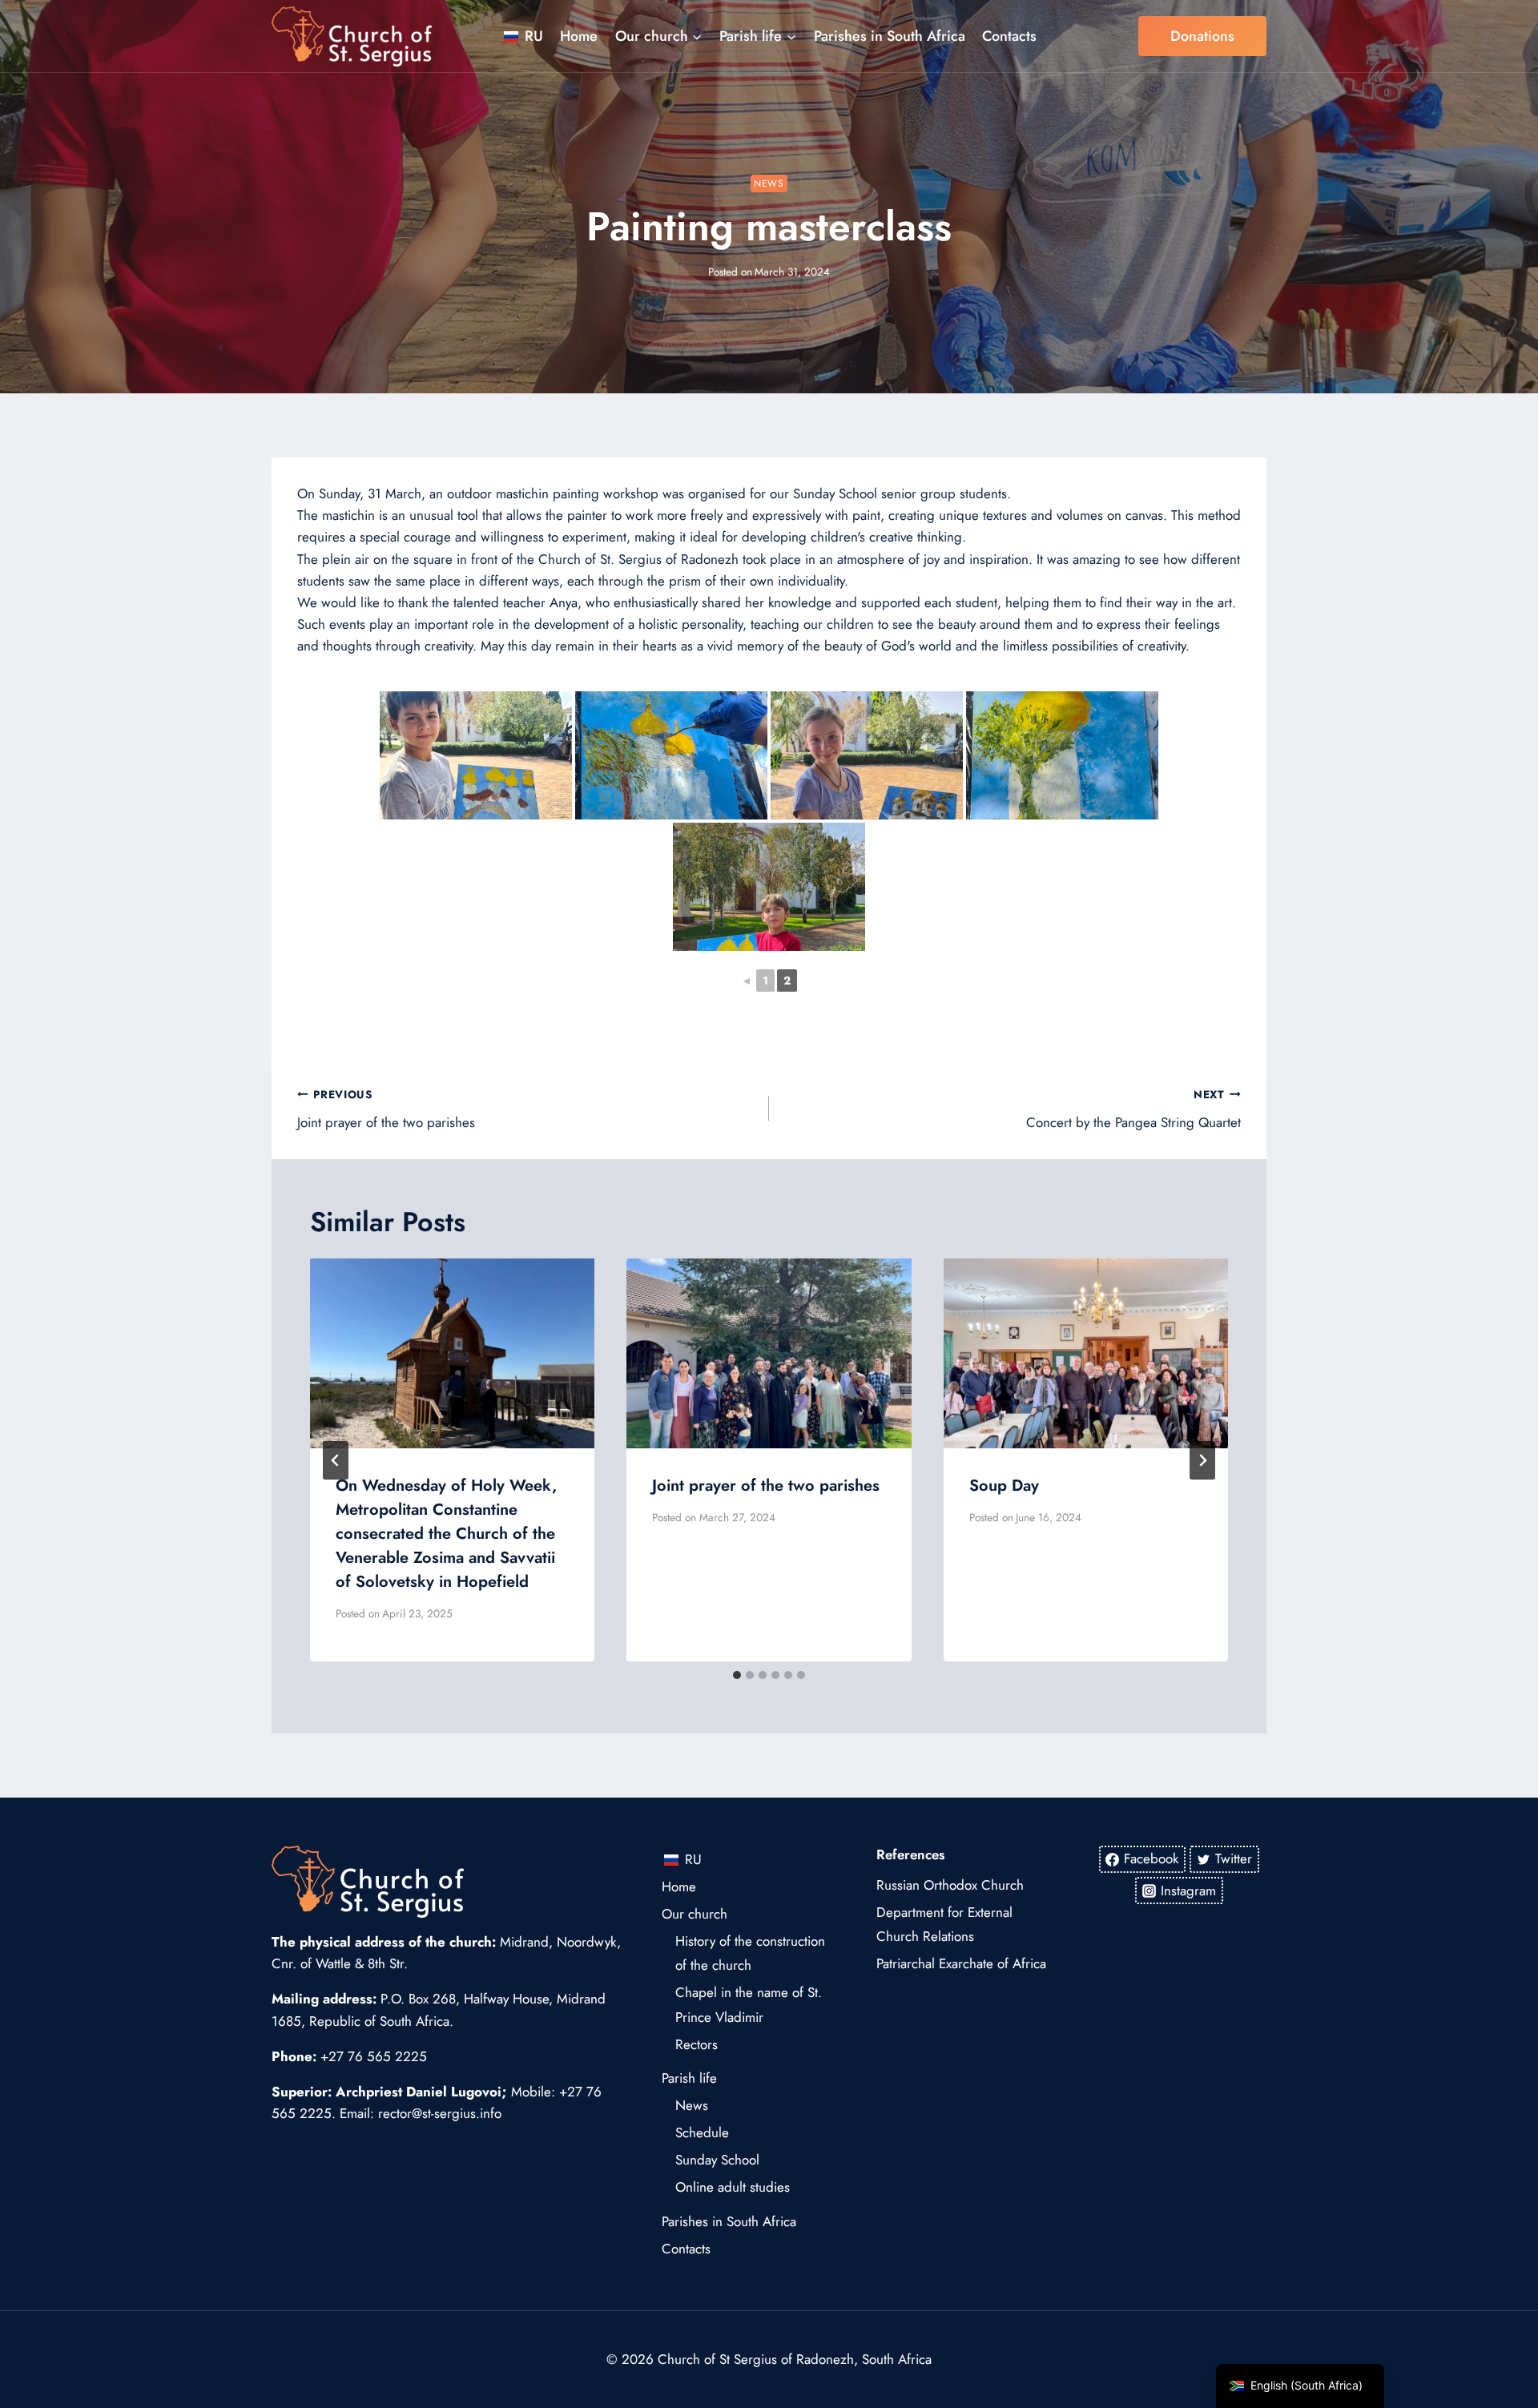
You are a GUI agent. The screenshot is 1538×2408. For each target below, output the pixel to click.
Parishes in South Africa (890, 36)
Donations (1202, 36)
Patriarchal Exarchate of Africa (961, 1963)
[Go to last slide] (336, 1460)
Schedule (702, 2132)
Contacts (1009, 36)
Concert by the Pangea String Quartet (1133, 1109)
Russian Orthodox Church (950, 1885)
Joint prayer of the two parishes (386, 1109)
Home (579, 36)
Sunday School (717, 2160)
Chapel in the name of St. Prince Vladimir (749, 2005)
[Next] (1202, 1460)
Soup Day (1004, 1486)
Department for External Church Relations (944, 1925)
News (769, 183)
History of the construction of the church (750, 1953)
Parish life (689, 2078)
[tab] (737, 1675)
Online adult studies (733, 2187)
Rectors (697, 2044)
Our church (695, 1914)
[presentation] (452, 1353)
